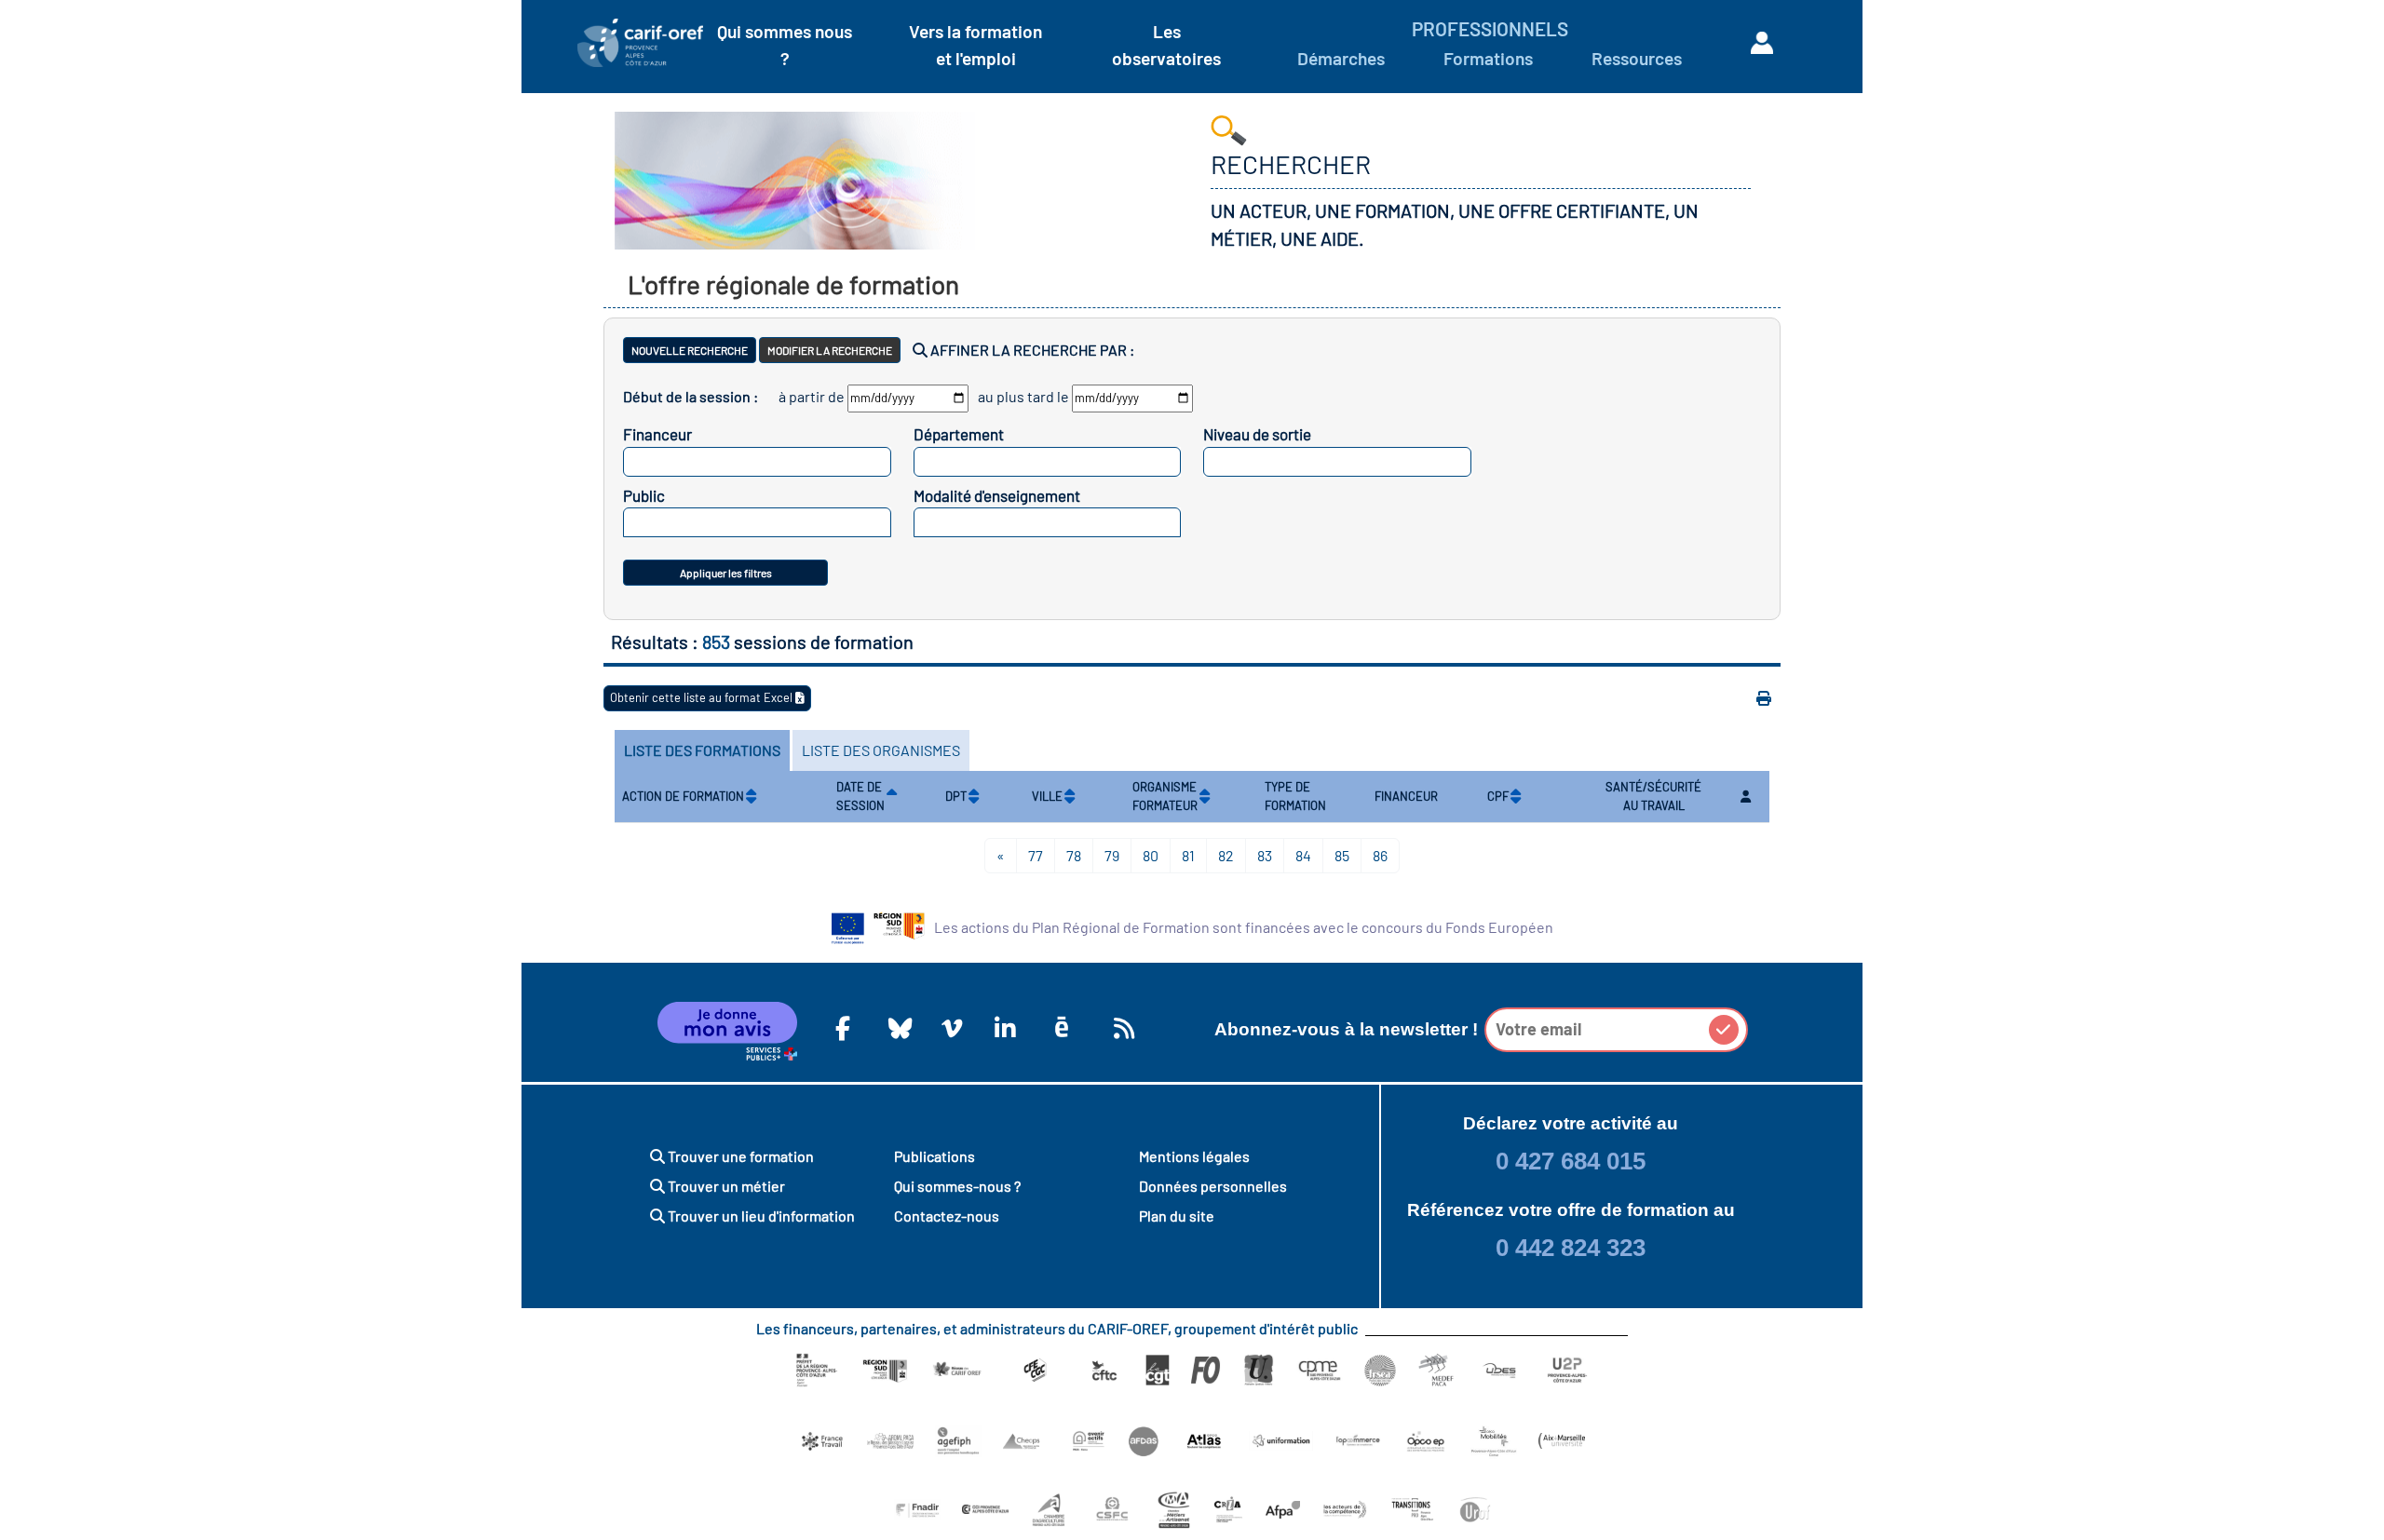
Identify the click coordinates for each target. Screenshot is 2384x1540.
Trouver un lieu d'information (760, 1216)
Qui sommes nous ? (785, 45)
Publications (935, 1156)
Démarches (1341, 58)
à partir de (812, 396)
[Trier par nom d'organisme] (1205, 797)
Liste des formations (702, 750)
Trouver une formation (739, 1156)
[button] (1724, 1030)
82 (1226, 855)
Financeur (657, 434)
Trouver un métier (725, 1186)
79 (1112, 855)
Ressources (1637, 58)
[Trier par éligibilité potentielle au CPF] (1516, 797)
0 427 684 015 (1571, 1161)
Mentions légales (1194, 1156)
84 (1303, 855)
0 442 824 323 (1571, 1248)
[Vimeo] (949, 1028)
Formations (1488, 58)
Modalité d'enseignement (997, 495)
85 (1342, 855)
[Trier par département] (974, 797)
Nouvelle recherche (690, 350)
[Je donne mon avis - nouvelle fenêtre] (727, 1032)
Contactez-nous (947, 1216)
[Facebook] (843, 1028)
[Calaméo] (1062, 1027)
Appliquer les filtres (726, 573)
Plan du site (1177, 1216)
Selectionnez (752, 462)
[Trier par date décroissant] (892, 797)
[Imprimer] (1764, 698)
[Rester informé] (1121, 1028)
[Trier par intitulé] (751, 797)
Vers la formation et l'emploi (975, 45)
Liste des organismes (881, 750)
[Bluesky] (896, 1028)
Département (959, 434)
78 (1074, 855)
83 (1265, 855)
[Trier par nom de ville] (1070, 797)
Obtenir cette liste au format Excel (703, 697)
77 (1036, 855)
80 (1151, 855)
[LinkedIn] (1002, 1028)
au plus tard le (1023, 396)
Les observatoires (1166, 45)
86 (1380, 855)
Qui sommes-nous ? (957, 1186)
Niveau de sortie (1257, 434)
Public (644, 495)
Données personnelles (1213, 1186)
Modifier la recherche (830, 350)
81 (1188, 855)
